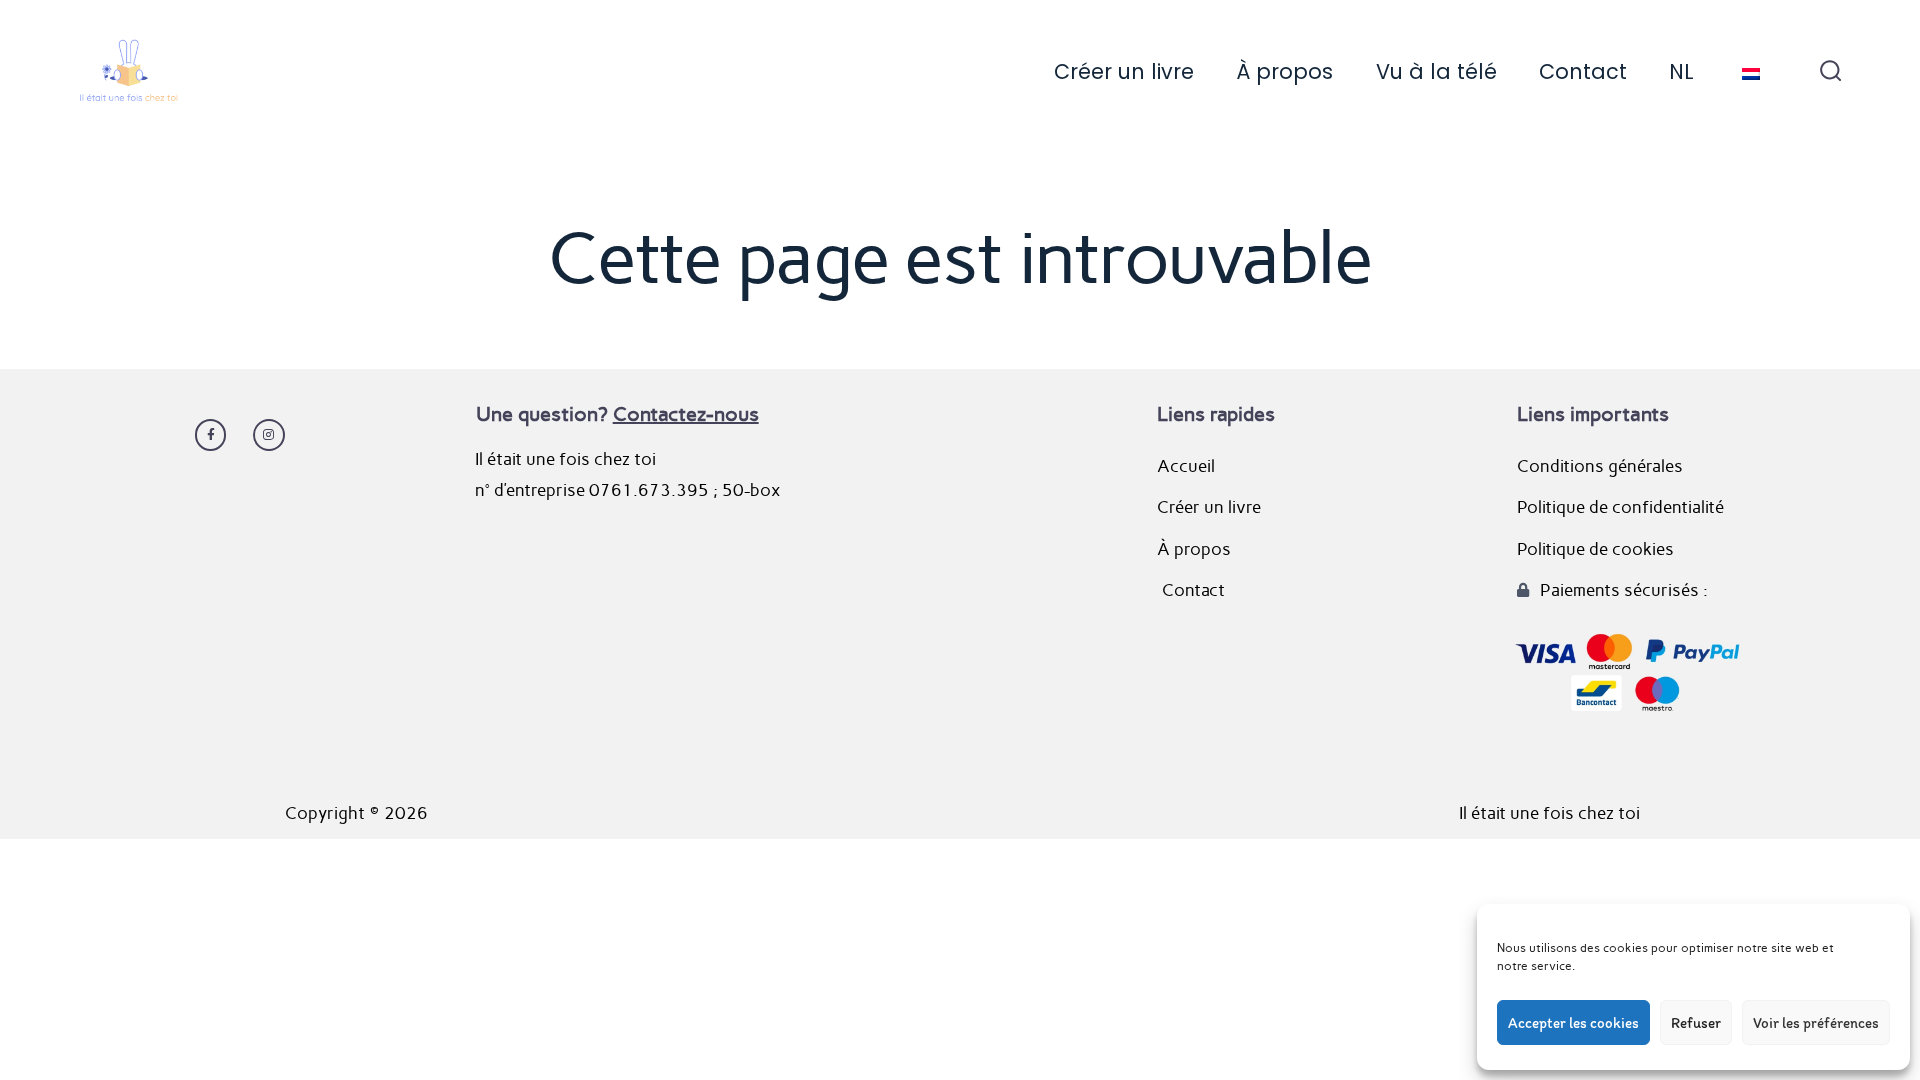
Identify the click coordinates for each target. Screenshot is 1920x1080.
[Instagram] (268, 434)
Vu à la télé (1436, 71)
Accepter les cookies (1573, 1023)
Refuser (1696, 1023)
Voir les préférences (1816, 1023)
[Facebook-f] (210, 434)
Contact (1583, 71)
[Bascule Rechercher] (1831, 72)
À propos (1284, 71)
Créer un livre (1124, 71)
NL (1681, 71)
